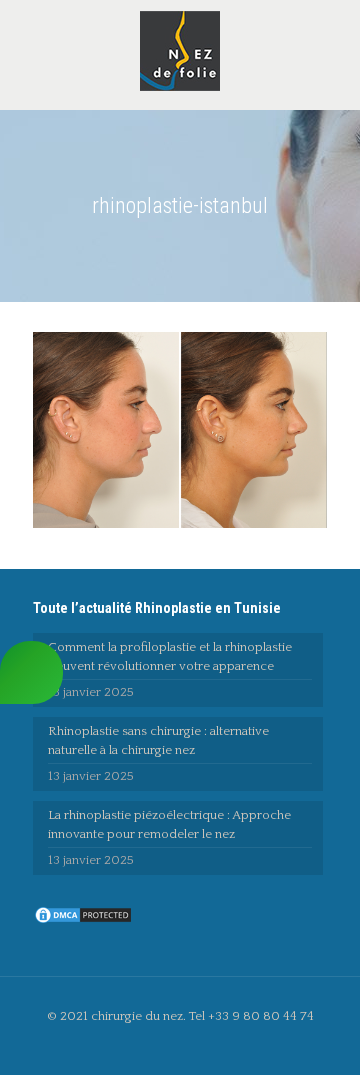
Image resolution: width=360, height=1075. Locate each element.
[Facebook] (166, 1044)
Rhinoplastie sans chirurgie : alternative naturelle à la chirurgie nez (158, 740)
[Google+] (193, 1044)
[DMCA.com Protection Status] (83, 921)
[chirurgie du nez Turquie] (180, 50)
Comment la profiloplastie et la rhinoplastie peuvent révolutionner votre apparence (170, 656)
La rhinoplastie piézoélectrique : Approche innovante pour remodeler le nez (169, 824)
